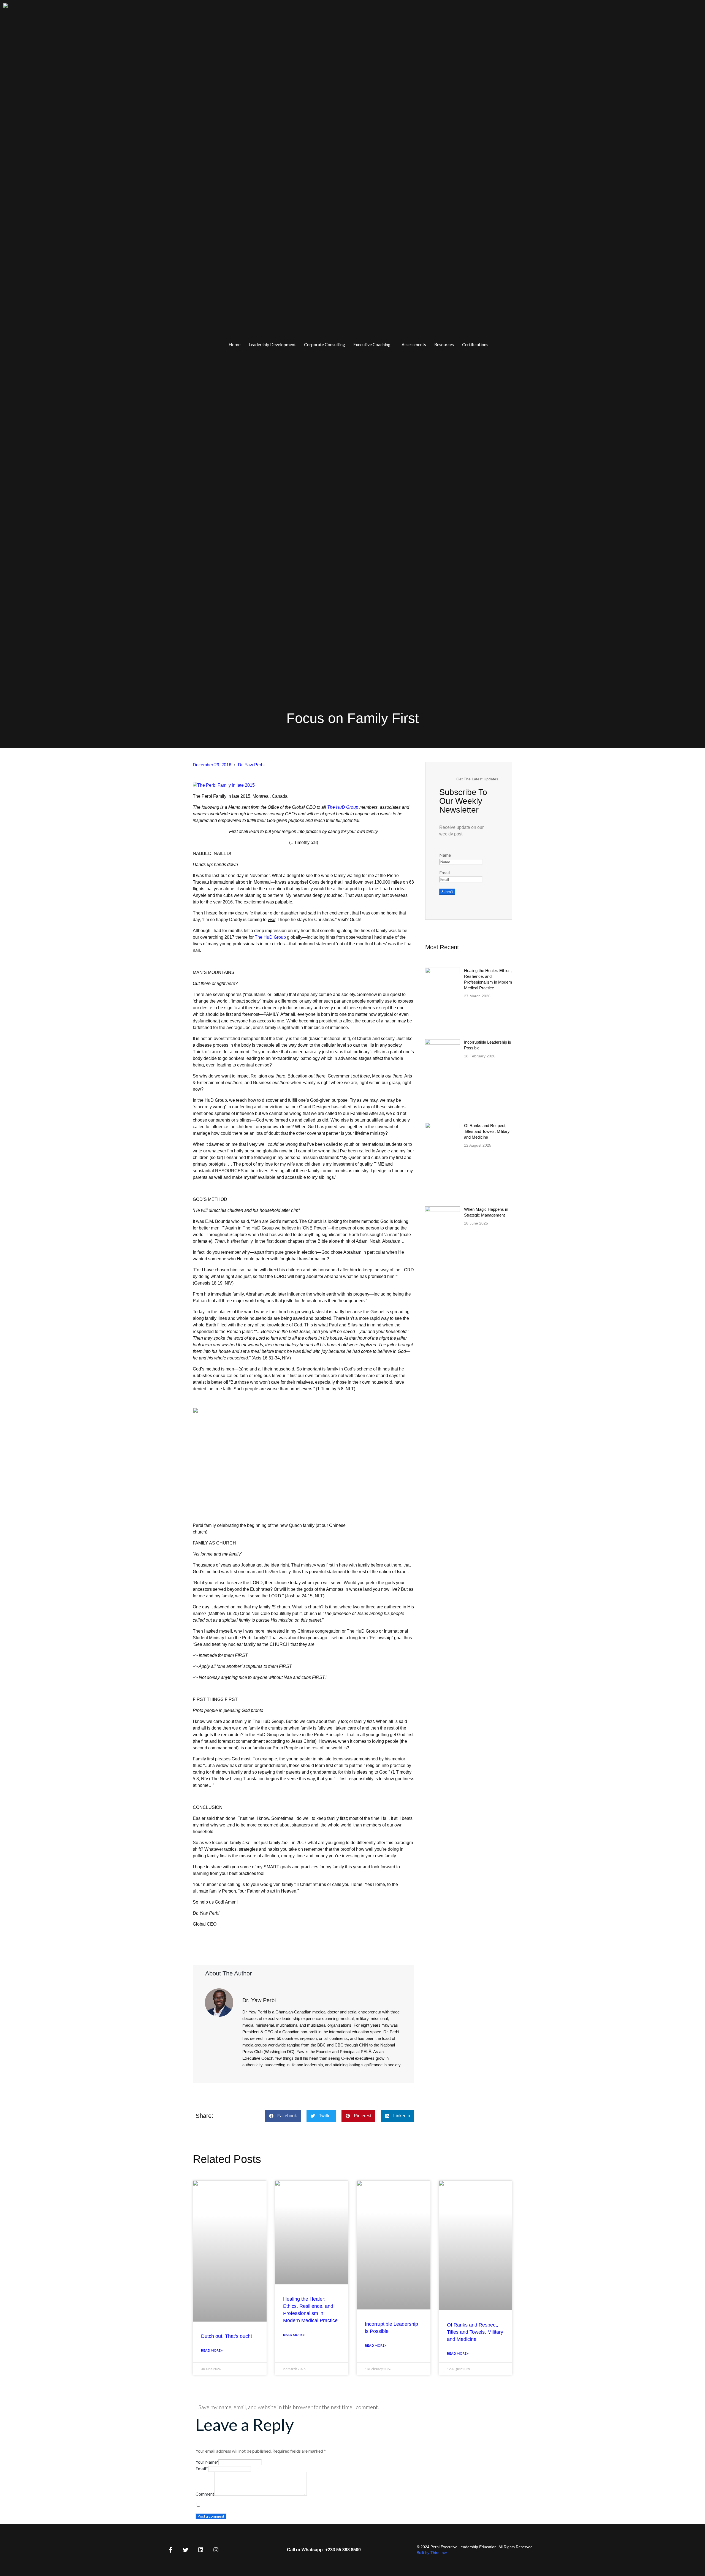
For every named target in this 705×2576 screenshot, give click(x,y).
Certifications (475, 344)
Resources (444, 344)
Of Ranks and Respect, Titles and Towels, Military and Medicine (487, 1131)
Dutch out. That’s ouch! (227, 2336)
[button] (373, 344)
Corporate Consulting (325, 344)
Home (234, 344)
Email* (202, 2468)
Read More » (212, 2350)
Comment (205, 2494)
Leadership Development (272, 344)
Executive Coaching (372, 344)
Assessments (414, 344)
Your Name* (207, 2462)
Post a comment (211, 2516)
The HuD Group (343, 807)
